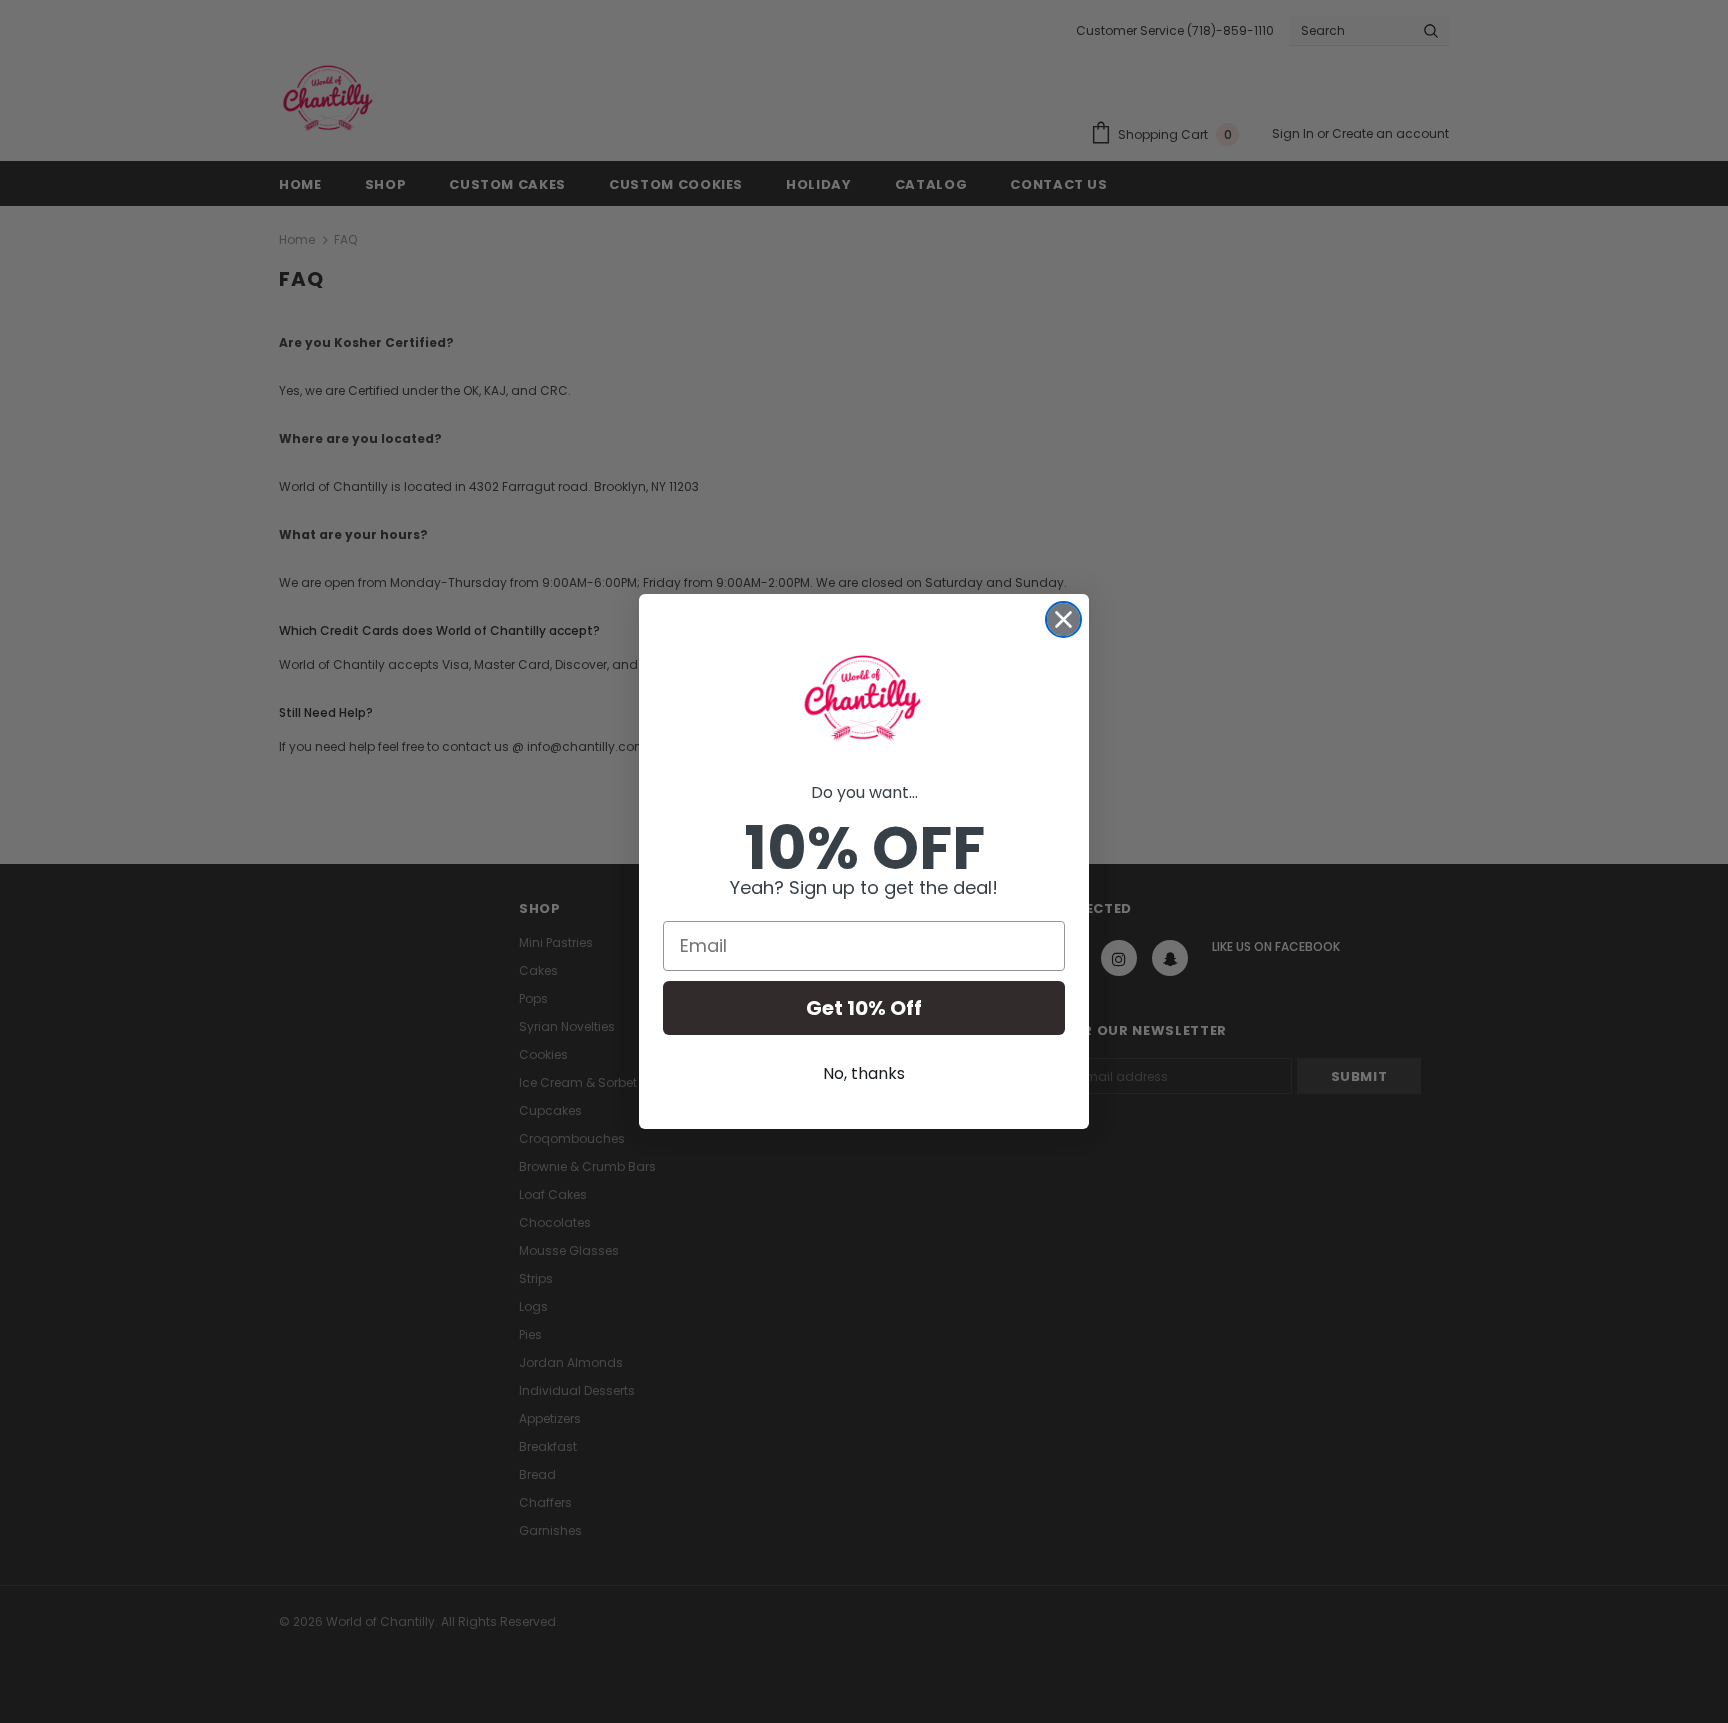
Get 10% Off (864, 1008)
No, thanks (864, 1073)
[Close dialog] (1063, 619)
